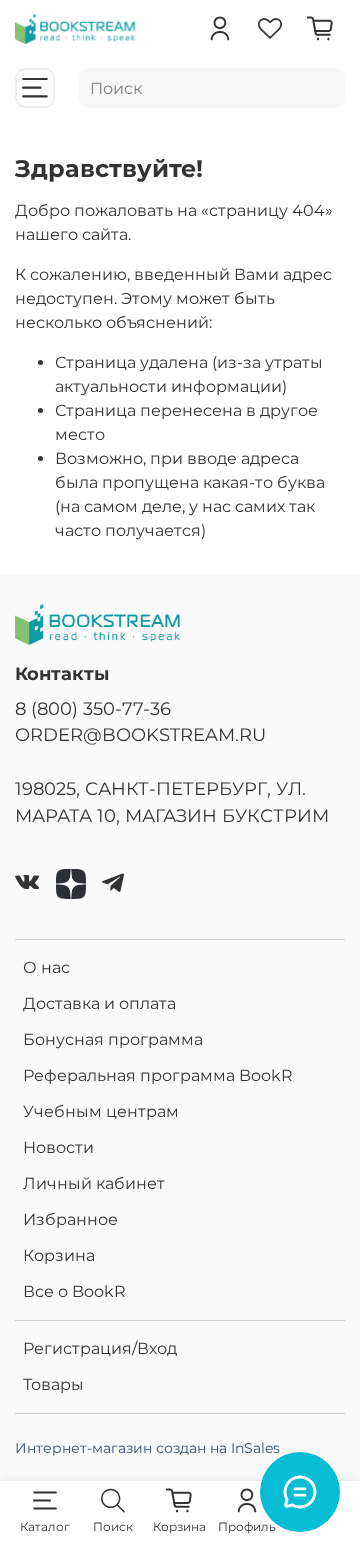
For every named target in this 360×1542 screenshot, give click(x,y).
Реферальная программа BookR (158, 1075)
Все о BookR (74, 1291)
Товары (53, 1384)
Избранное (70, 1219)
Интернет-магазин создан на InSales (147, 1448)
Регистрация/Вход (100, 1348)
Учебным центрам (101, 1111)
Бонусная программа (113, 1039)
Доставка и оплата (99, 1003)
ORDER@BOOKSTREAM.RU (140, 734)
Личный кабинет (94, 1183)
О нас (46, 967)
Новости (58, 1147)
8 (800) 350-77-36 (93, 708)
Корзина (59, 1255)
